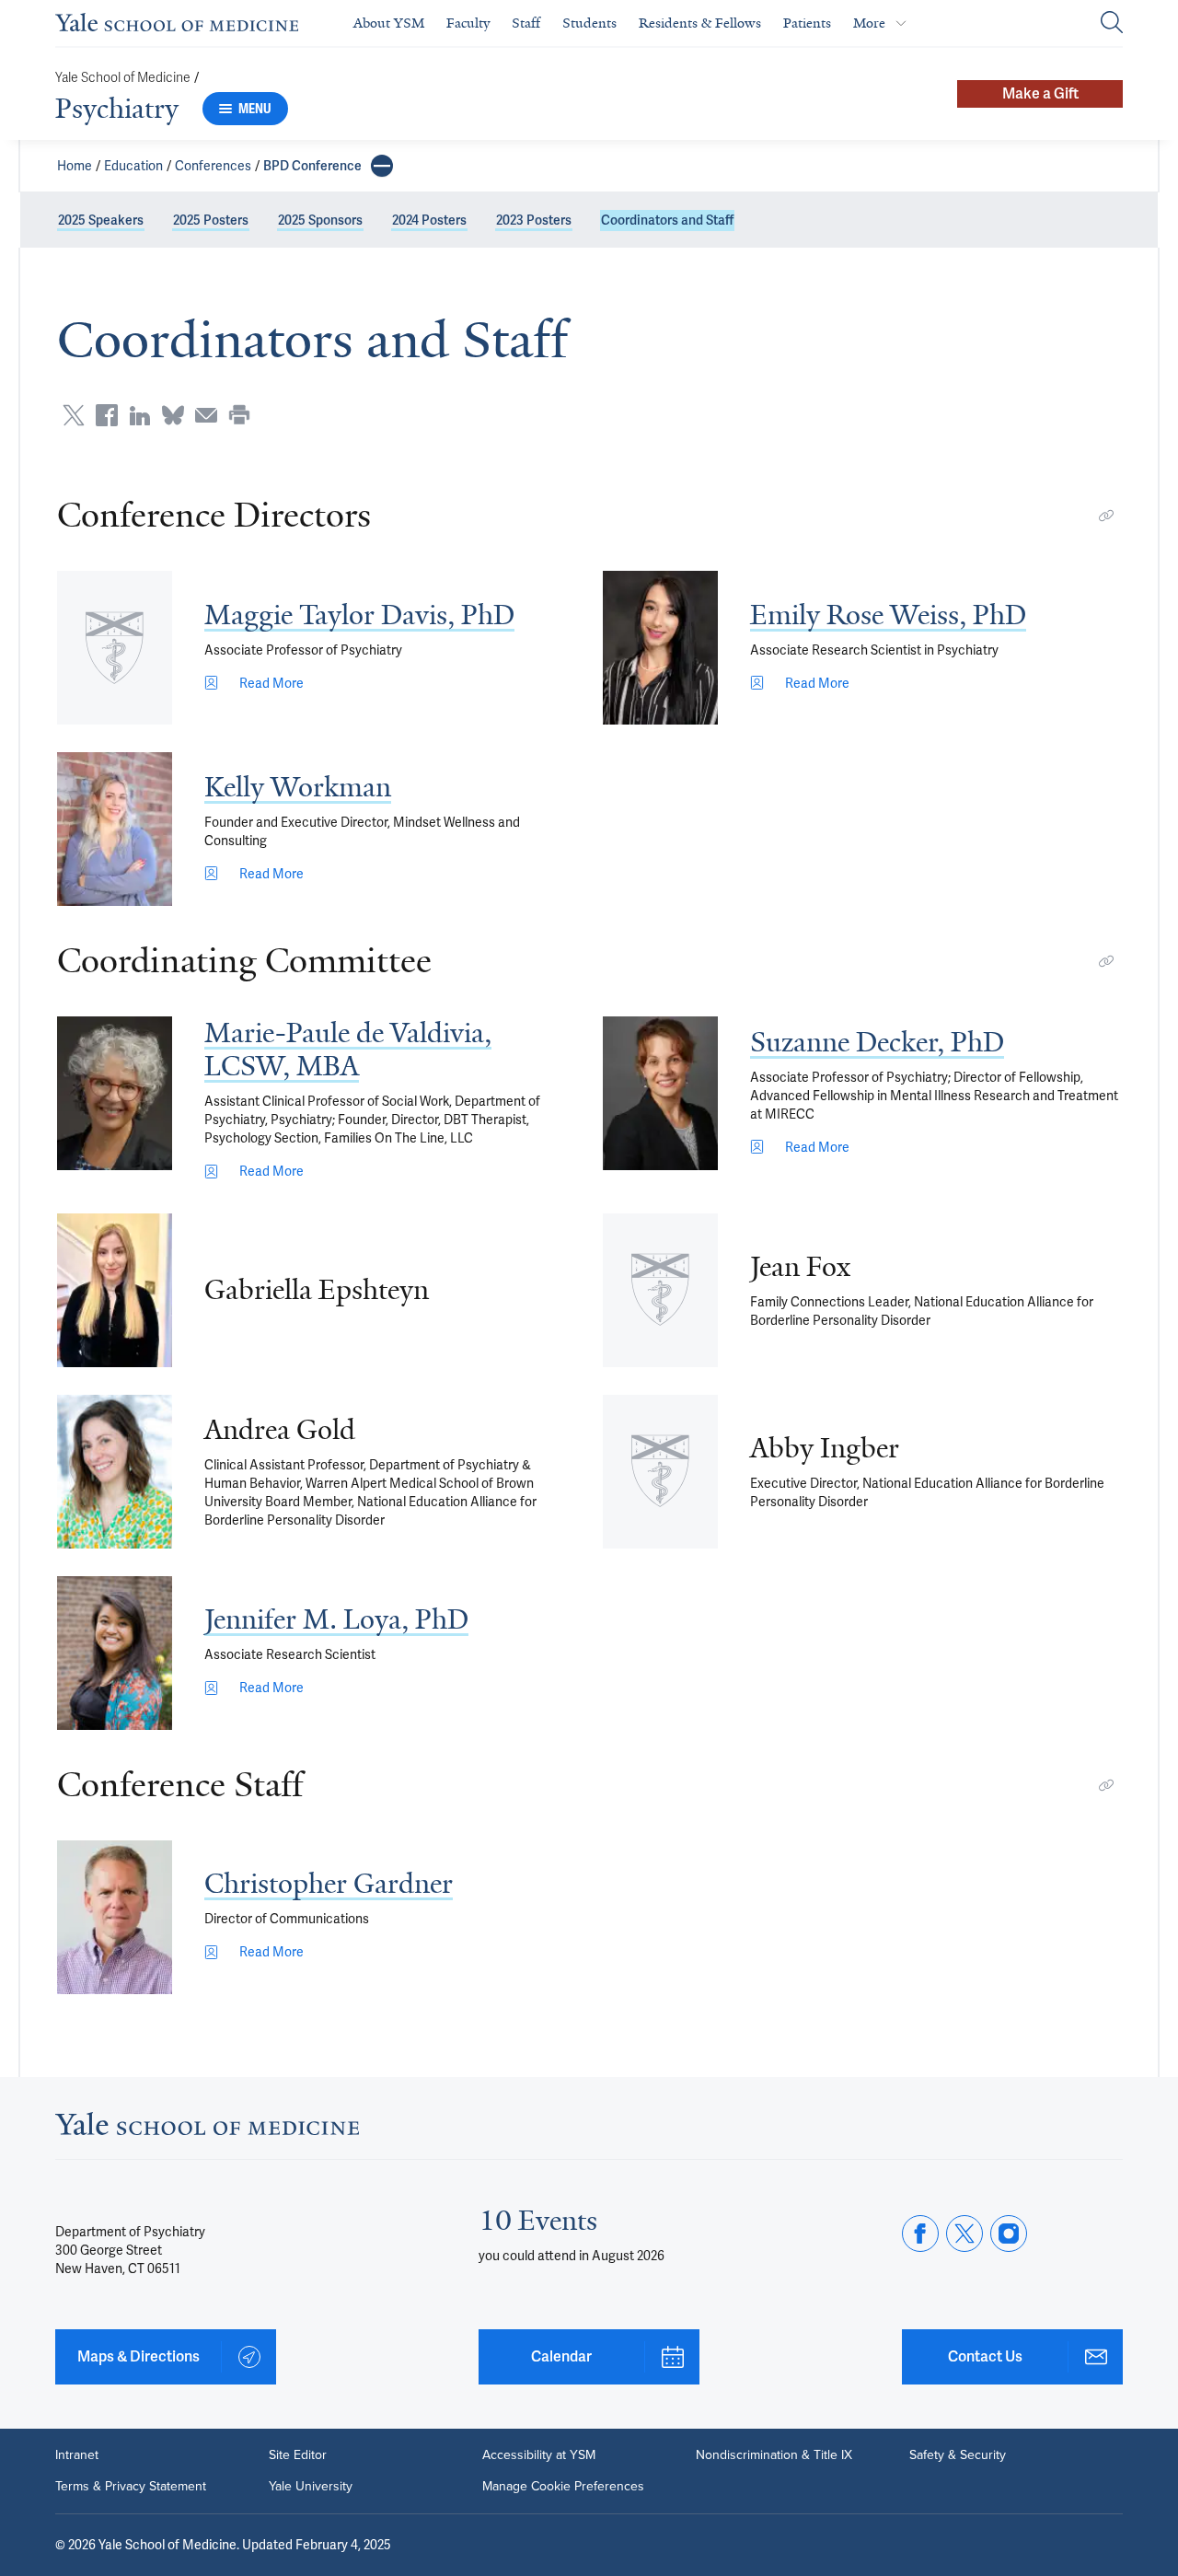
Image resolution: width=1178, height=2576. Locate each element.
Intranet (77, 2455)
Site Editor (298, 2455)
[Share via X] (74, 415)
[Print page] (239, 415)
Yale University (311, 2487)
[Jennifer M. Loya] (115, 1653)
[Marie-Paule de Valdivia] (115, 1093)
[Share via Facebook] (107, 415)
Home (75, 166)
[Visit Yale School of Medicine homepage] (207, 2129)
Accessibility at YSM (539, 2455)
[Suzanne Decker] (660, 1093)
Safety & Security (958, 2455)
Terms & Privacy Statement (131, 2487)
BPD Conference (312, 166)
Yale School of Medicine (123, 78)
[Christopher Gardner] (115, 1917)
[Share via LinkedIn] (140, 415)
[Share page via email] (206, 415)
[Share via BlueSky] (173, 415)
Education (133, 166)
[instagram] (1009, 2234)
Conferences (213, 166)
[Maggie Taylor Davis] (115, 648)
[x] (964, 2234)
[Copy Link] (1106, 516)
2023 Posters (534, 220)
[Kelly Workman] (115, 829)
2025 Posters (211, 220)
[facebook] (920, 2234)
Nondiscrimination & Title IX (774, 2455)
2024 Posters (429, 220)
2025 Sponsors (320, 220)
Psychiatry (117, 109)
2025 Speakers (101, 220)
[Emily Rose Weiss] (660, 648)
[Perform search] (1112, 23)
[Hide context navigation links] (382, 166)
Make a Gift (1040, 93)
